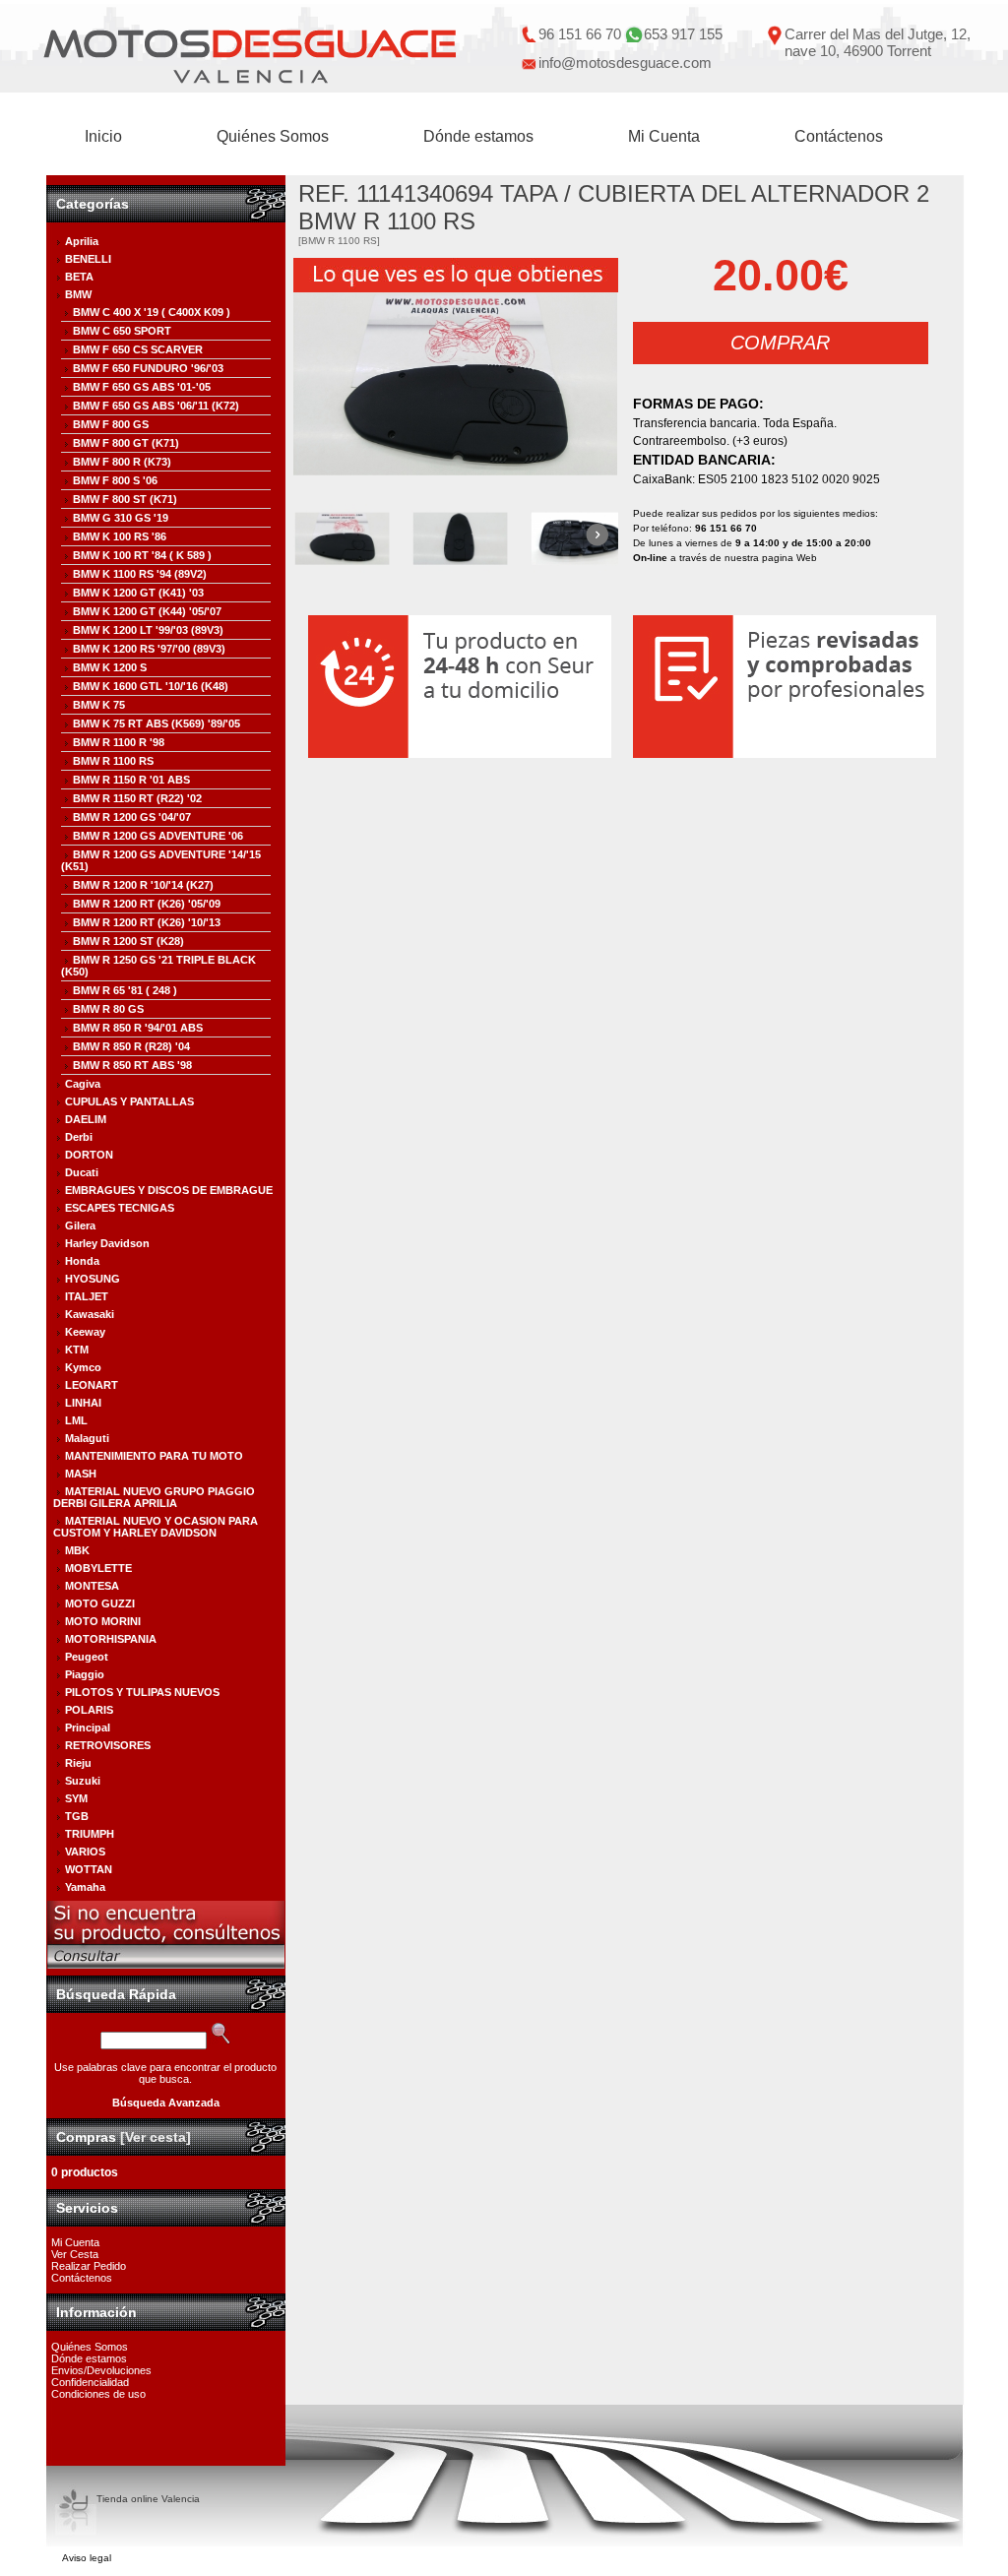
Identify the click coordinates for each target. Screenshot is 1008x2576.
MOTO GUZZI (100, 1603)
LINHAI (83, 1403)
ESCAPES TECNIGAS (120, 1208)
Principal (88, 1728)
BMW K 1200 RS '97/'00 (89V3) (149, 649)
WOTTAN (89, 1869)
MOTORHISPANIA (111, 1639)
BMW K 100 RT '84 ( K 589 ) (142, 555)
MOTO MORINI (103, 1621)
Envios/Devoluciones (101, 2370)
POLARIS (89, 1710)
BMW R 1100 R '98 (119, 742)
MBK (77, 1550)
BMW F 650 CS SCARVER (138, 349)
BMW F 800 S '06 (115, 480)
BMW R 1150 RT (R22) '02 (137, 798)
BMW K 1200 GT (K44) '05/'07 (147, 611)
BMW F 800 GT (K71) (126, 443)
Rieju (78, 1763)
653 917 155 (683, 34)
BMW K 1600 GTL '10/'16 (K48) (151, 686)
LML (76, 1420)
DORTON (89, 1155)
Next (596, 536)
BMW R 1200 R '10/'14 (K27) (143, 885)
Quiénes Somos (273, 136)
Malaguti (87, 1438)
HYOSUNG (93, 1279)
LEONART (92, 1385)
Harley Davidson (107, 1243)
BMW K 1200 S (110, 667)
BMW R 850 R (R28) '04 (131, 1046)
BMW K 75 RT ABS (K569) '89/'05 (157, 723)
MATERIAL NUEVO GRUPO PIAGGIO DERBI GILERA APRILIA (154, 1497)
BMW (78, 294)
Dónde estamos (478, 136)
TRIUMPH (90, 1834)
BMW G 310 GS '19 (121, 518)
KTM (77, 1350)
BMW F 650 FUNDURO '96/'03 (148, 368)
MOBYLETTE (98, 1568)
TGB (77, 1816)
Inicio (103, 136)
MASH (81, 1474)
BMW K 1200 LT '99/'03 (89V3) (148, 630)
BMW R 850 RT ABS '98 (132, 1065)
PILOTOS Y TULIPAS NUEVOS (142, 1692)
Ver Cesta (75, 2254)
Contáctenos (839, 136)
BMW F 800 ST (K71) (125, 499)
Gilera (80, 1225)
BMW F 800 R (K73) (122, 462)
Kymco (83, 1367)
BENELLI (88, 259)
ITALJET (87, 1296)
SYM (76, 1798)
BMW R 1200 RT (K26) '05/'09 (147, 904)
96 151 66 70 (580, 34)
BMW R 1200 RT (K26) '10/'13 (147, 922)
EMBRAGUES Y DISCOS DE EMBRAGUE (169, 1190)
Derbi (79, 1137)
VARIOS (85, 1852)
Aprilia (82, 241)
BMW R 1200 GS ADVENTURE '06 (158, 836)
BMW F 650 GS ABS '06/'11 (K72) (156, 406)
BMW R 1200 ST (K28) (128, 941)
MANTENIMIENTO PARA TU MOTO (154, 1456)
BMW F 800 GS (111, 424)
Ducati (82, 1172)
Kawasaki (90, 1314)
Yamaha (85, 1887)
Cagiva (83, 1084)
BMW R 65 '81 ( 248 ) (125, 990)
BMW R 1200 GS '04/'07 (132, 817)
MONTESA (92, 1586)
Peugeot (87, 1657)
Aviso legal (87, 2558)
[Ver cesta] (156, 2137)
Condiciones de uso (98, 2394)
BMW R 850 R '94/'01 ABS (138, 1028)
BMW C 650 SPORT (122, 331)
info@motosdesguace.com (625, 63)
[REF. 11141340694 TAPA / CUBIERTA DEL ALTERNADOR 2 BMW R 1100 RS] (456, 384)
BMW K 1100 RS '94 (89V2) (140, 574)
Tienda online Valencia (148, 2499)
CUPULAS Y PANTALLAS (129, 1101)
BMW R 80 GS (108, 1009)
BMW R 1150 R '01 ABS (131, 780)
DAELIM (86, 1119)
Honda (82, 1261)
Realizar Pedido (89, 2266)
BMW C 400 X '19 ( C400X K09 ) (152, 312)
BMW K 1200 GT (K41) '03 (138, 593)
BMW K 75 (99, 705)
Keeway (85, 1332)
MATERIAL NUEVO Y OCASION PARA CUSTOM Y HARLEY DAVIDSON (156, 1527)
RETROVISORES (108, 1745)
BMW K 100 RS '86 (120, 536)
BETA (79, 277)
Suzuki (83, 1781)
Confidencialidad (90, 2382)
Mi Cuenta (664, 136)
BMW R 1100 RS (113, 761)
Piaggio (85, 1674)
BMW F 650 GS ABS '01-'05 (142, 387)
